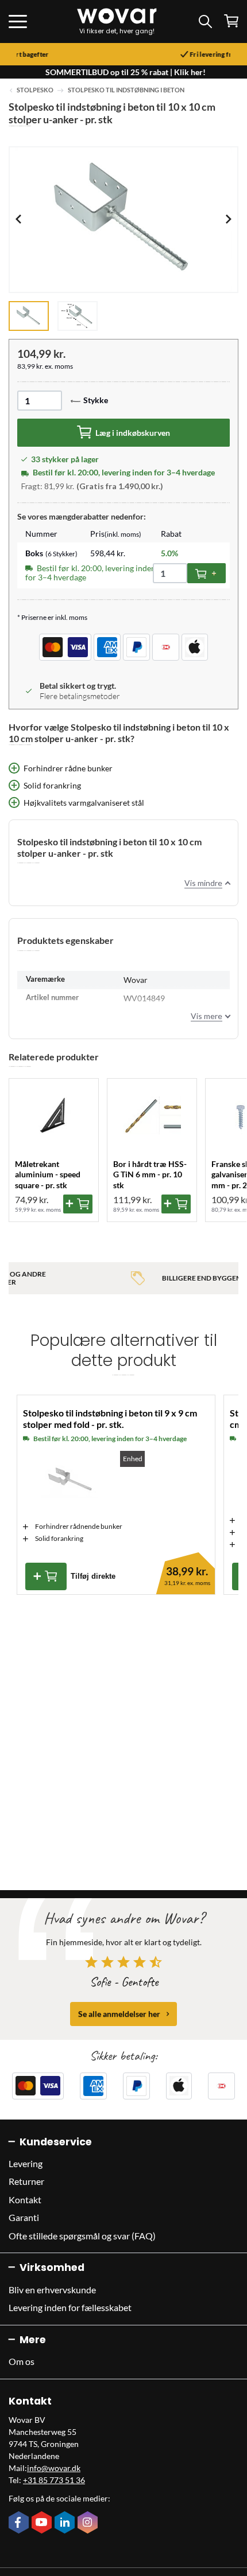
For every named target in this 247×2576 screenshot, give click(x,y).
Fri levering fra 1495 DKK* (143, 54)
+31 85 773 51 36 (54, 2480)
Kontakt (25, 2200)
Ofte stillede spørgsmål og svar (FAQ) (82, 2236)
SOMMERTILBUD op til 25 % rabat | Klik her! (126, 72)
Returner (26, 2181)
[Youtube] (43, 2523)
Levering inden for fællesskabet (70, 2307)
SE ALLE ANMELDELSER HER (119, 2014)
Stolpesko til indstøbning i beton (126, 90)
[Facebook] (20, 2523)
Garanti (24, 2217)
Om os (22, 2361)
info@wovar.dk (54, 2468)
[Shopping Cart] (231, 21)
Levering (26, 2163)
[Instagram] (89, 2523)
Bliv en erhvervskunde (52, 2290)
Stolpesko (35, 90)
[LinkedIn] (66, 2523)
